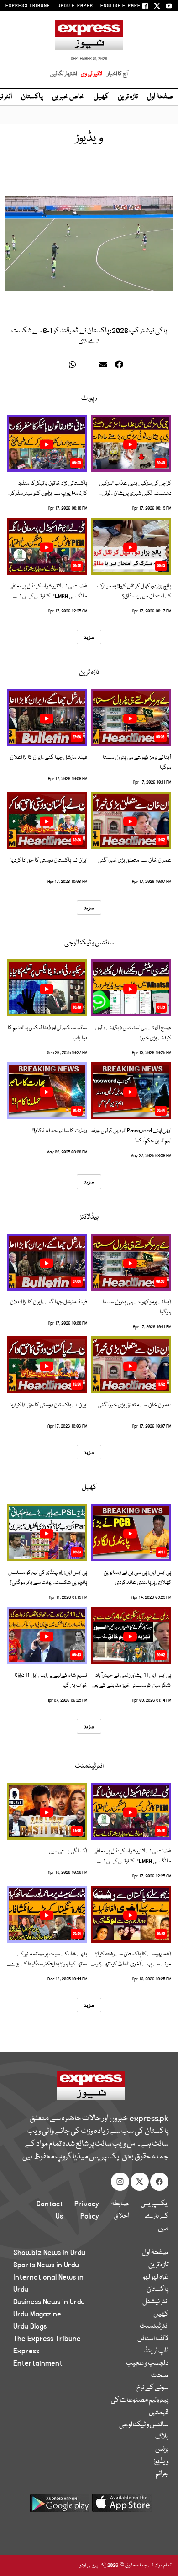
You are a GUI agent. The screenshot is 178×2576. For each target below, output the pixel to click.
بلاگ (162, 2437)
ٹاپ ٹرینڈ (156, 2351)
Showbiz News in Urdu (49, 2253)
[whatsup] (75, 366)
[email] (105, 366)
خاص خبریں (68, 97)
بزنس (162, 2449)
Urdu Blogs (30, 2326)
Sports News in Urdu (46, 2265)
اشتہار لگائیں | (65, 74)
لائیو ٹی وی (92, 74)
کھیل (101, 97)
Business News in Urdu (49, 2302)
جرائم (162, 2474)
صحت (160, 2376)
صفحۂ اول (160, 97)
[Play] (130, 444)
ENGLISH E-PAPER (122, 6)
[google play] (60, 2506)
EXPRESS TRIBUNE (28, 6)
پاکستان (32, 97)
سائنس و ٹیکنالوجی (89, 943)
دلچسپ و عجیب (147, 2363)
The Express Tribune (47, 2339)
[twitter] (60, 366)
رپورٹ (89, 398)
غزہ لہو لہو (156, 2277)
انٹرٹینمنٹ (89, 1766)
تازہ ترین (128, 97)
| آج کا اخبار (115, 74)
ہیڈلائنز (89, 1217)
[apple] (122, 2506)
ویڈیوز (161, 2462)
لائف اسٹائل (153, 2339)
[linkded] (90, 366)
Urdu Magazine (37, 2314)
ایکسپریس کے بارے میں (154, 2216)
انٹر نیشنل (155, 2302)
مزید (89, 637)
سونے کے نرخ (152, 2388)
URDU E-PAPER (75, 6)
